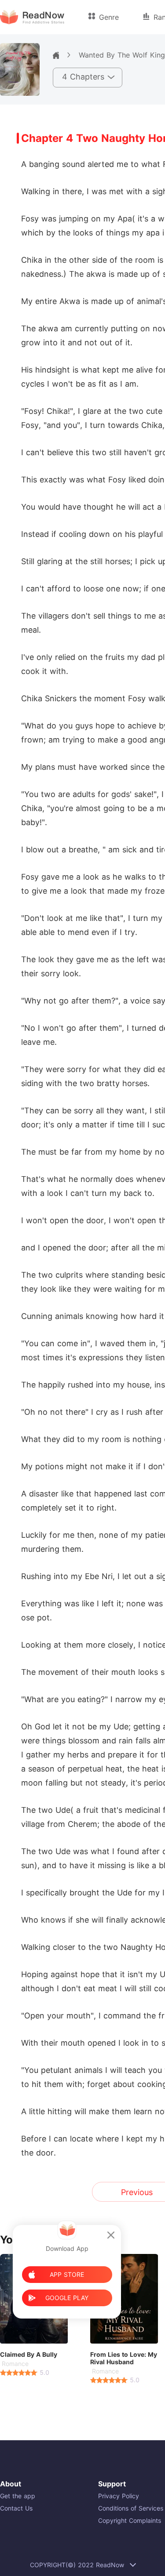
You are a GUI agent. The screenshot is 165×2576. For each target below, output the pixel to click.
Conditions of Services (131, 2508)
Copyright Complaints (130, 2520)
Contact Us (16, 2508)
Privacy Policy (119, 2496)
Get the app (18, 2496)
